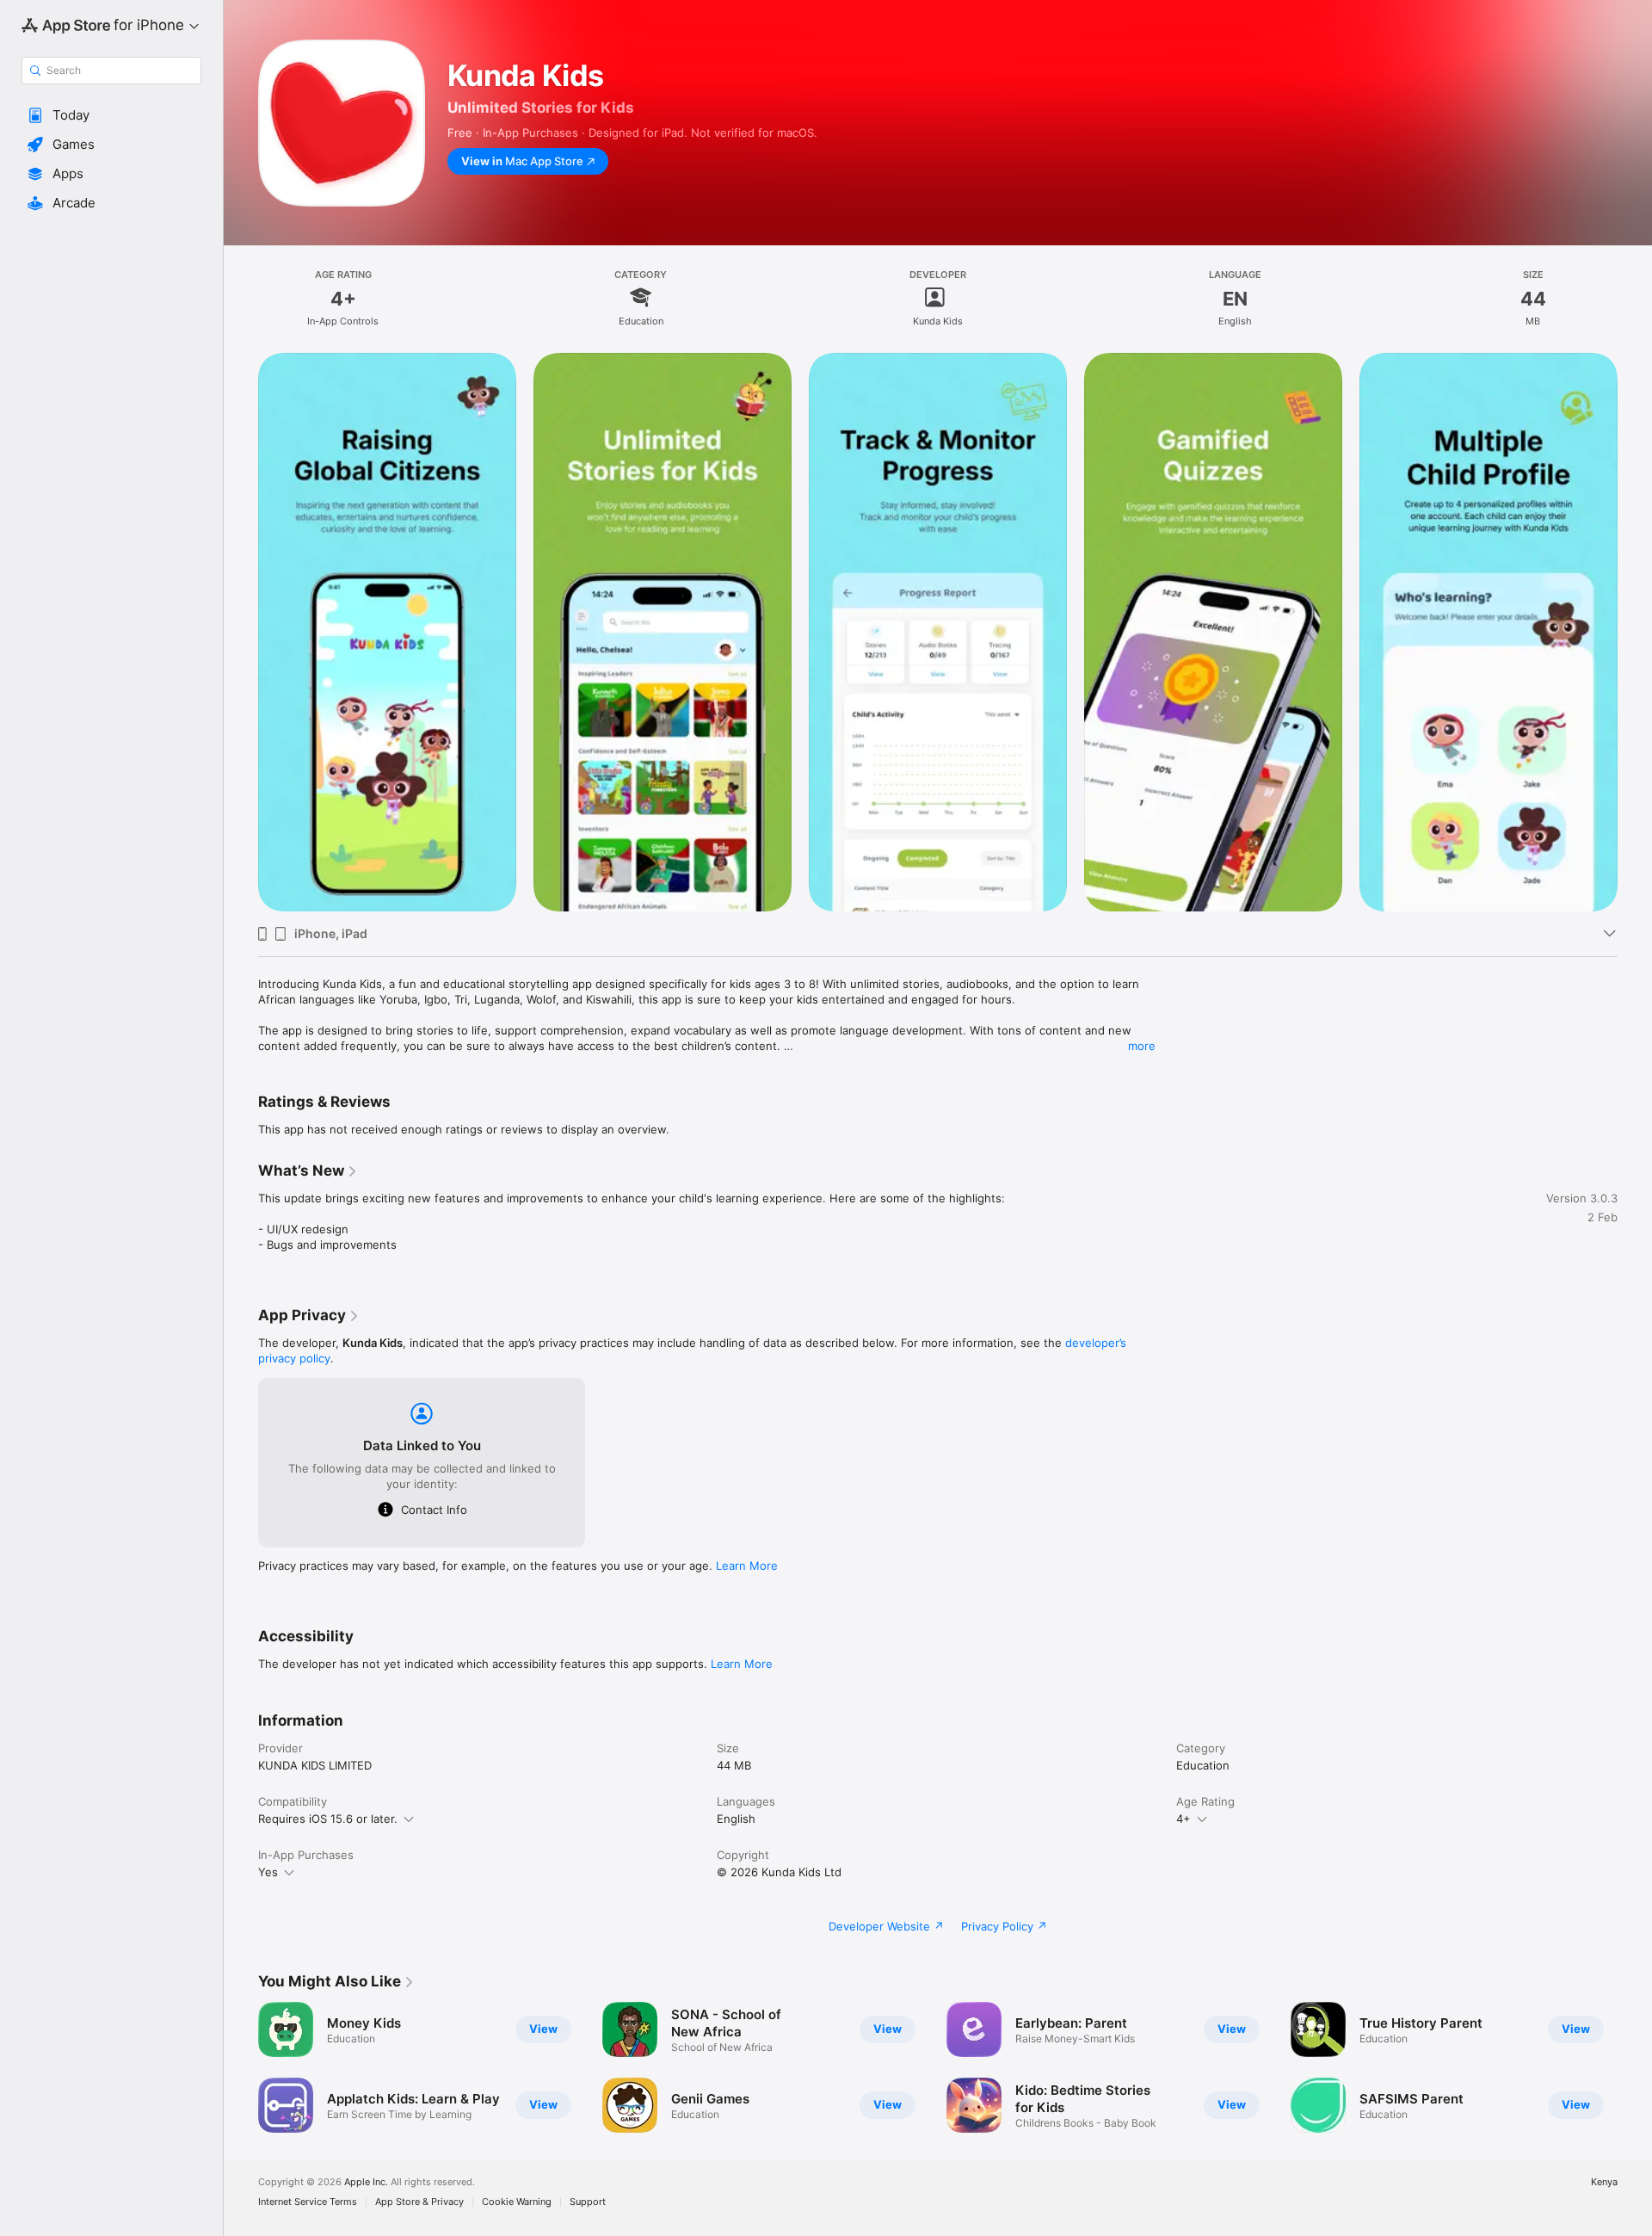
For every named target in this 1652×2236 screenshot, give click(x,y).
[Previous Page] (241, 633)
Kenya (1604, 2182)
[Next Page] (1635, 633)
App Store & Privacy (419, 2202)
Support (588, 2202)
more (1142, 1046)
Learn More (747, 1566)
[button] (111, 115)
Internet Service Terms (308, 2202)
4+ (1184, 1819)
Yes (268, 1872)
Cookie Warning (517, 2202)
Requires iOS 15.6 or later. (328, 1819)
